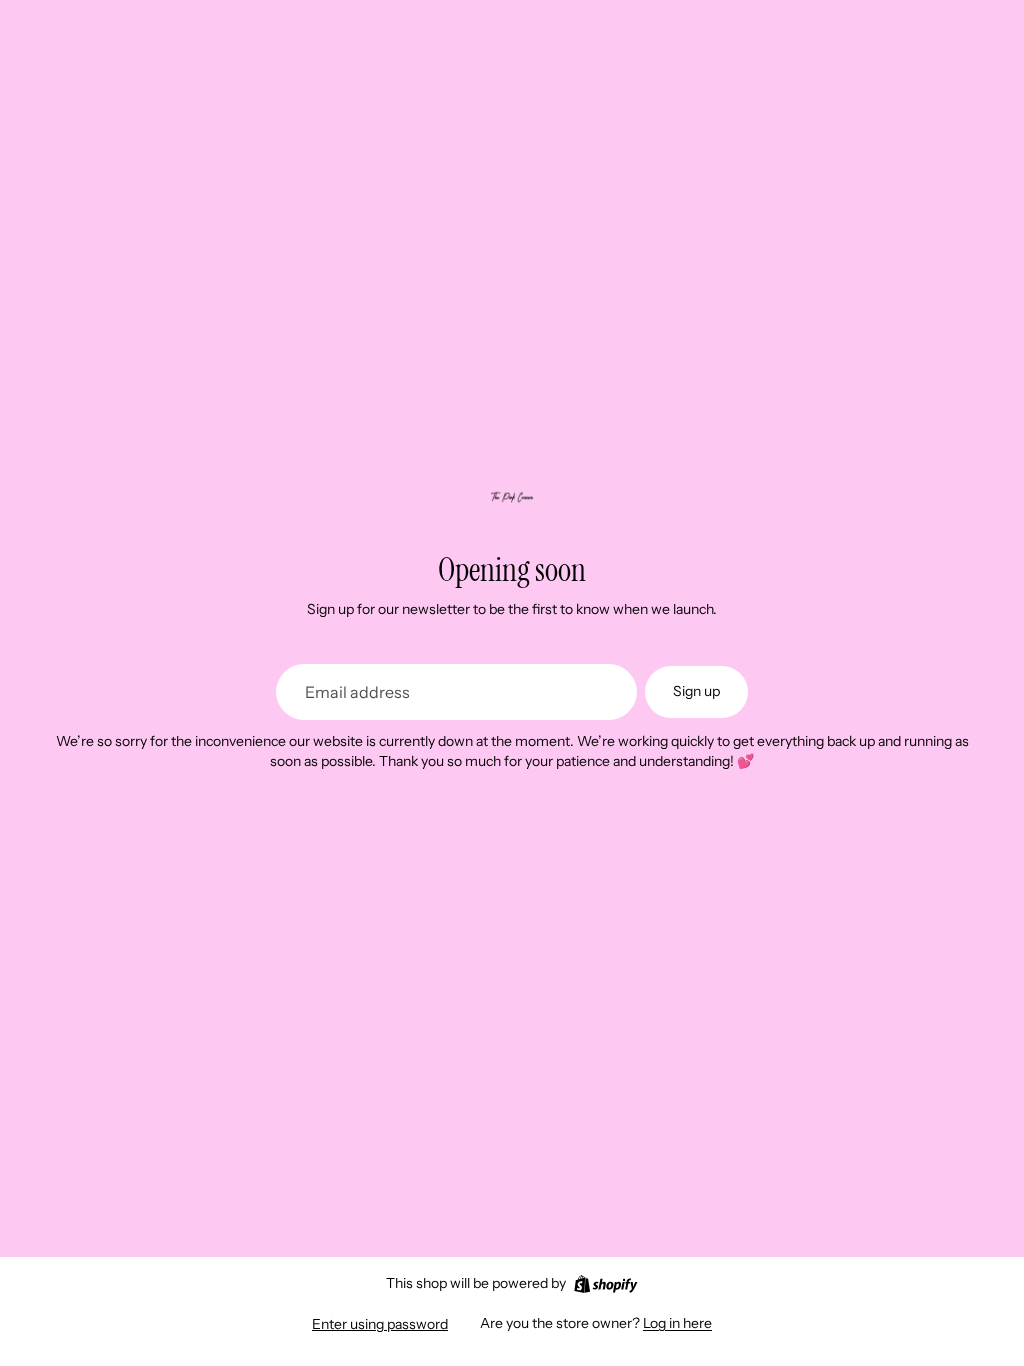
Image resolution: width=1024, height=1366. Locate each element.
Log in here (677, 1323)
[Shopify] (605, 1284)
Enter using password (380, 1324)
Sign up (696, 691)
